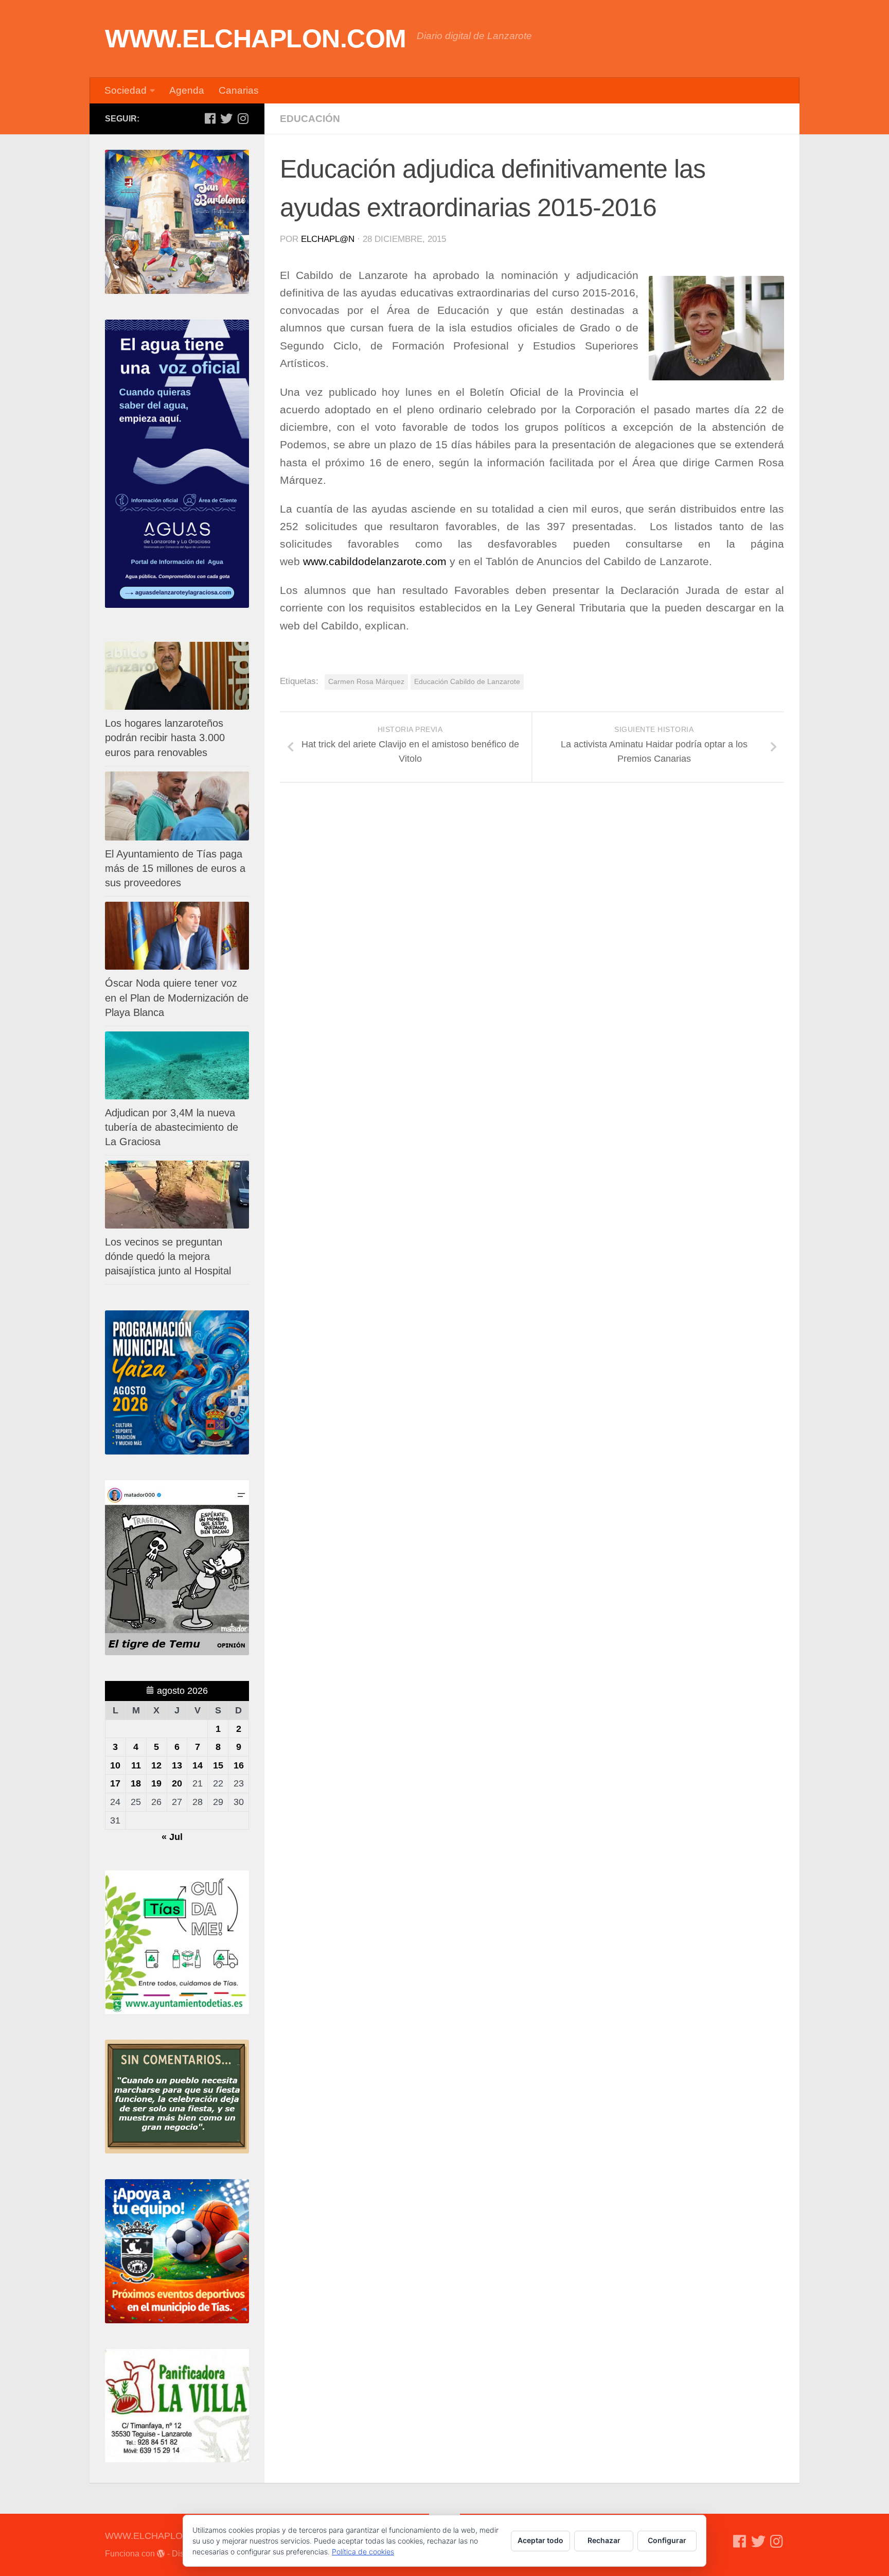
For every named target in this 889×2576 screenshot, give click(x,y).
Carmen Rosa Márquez (366, 681)
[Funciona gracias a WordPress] (161, 2554)
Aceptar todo (540, 2540)
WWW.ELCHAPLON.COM (256, 39)
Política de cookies (363, 2552)
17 (115, 1783)
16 (239, 1765)
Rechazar (604, 2540)
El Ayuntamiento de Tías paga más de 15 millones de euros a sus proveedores (175, 868)
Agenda (187, 90)
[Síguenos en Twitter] (226, 118)
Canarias (239, 90)
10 (115, 1765)
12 (156, 1765)
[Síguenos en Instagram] (243, 118)
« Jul (172, 1837)
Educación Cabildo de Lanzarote (467, 681)
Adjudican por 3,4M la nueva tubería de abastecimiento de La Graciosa (172, 1127)
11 (136, 1765)
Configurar (667, 2540)
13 (177, 1765)
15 (218, 1765)
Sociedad (126, 90)
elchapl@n (328, 239)
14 (198, 1765)
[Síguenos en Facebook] (210, 118)
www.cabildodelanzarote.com (375, 562)
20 (177, 1783)
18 (136, 1783)
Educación (310, 119)
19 (156, 1783)
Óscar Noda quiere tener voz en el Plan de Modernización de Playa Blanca (177, 997)
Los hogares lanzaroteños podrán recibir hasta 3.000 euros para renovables (165, 738)
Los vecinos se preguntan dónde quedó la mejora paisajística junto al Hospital (168, 1256)
